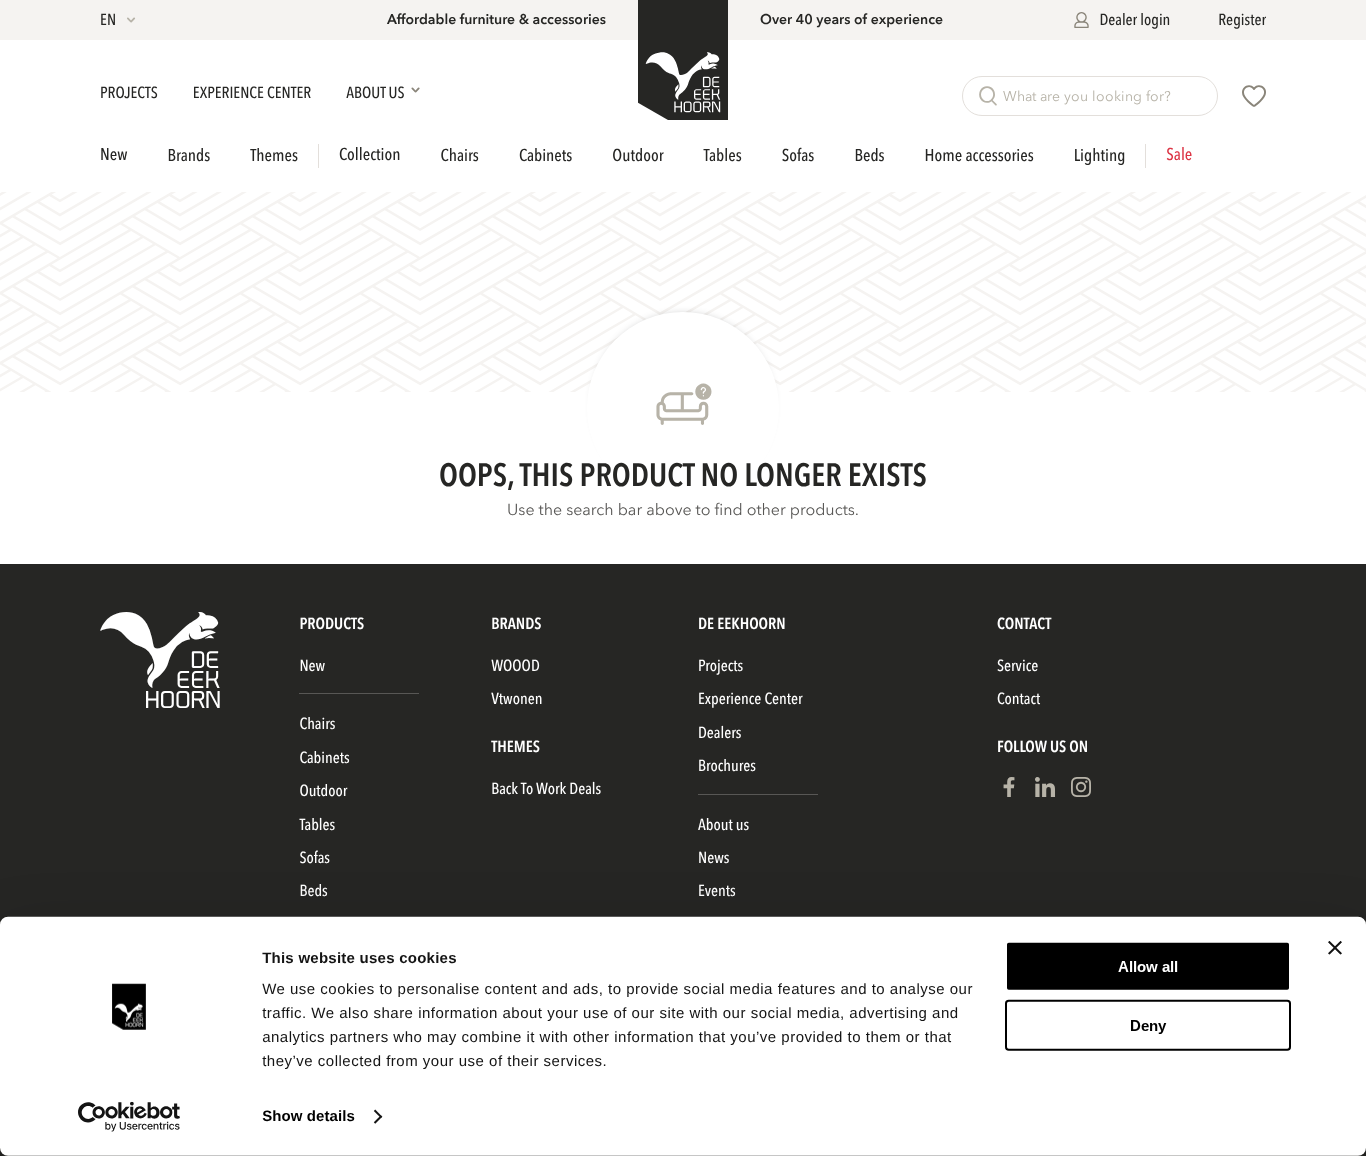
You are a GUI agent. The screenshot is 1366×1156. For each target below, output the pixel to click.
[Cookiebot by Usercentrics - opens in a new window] (129, 1117)
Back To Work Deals (546, 789)
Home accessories (979, 156)
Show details (308, 1116)
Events (717, 891)
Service (1017, 666)
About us (723, 825)
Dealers (719, 733)
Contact (1018, 699)
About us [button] (376, 93)
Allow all (1148, 966)
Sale (1179, 155)
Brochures (727, 766)
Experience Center (253, 93)
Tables (723, 156)
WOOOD (515, 666)
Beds (869, 156)
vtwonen (516, 699)
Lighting (1100, 156)
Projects (130, 93)
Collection (370, 155)
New (113, 155)
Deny (1148, 1024)
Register (1242, 20)
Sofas (798, 156)
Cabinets (545, 156)
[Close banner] (1335, 948)
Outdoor (637, 156)
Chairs (459, 156)
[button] (119, 20)
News (713, 858)
